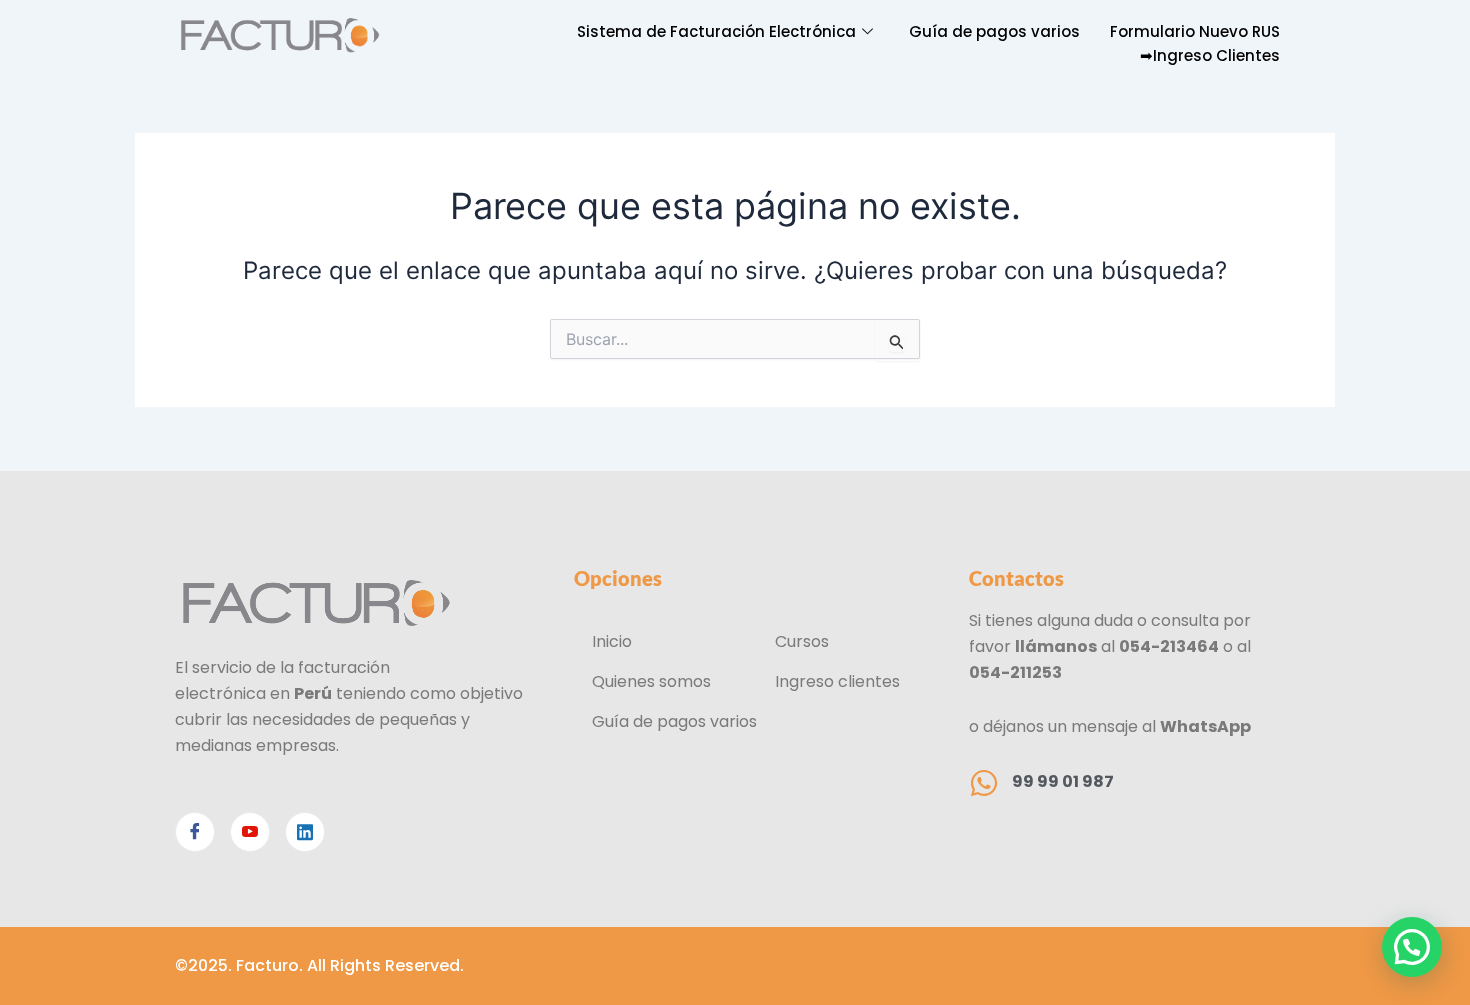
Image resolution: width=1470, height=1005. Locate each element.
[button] (1412, 947)
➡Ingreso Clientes (1210, 55)
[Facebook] (195, 832)
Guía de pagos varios (994, 31)
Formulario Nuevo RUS (1195, 31)
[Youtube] (250, 832)
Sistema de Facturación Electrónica (716, 31)
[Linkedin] (305, 832)
